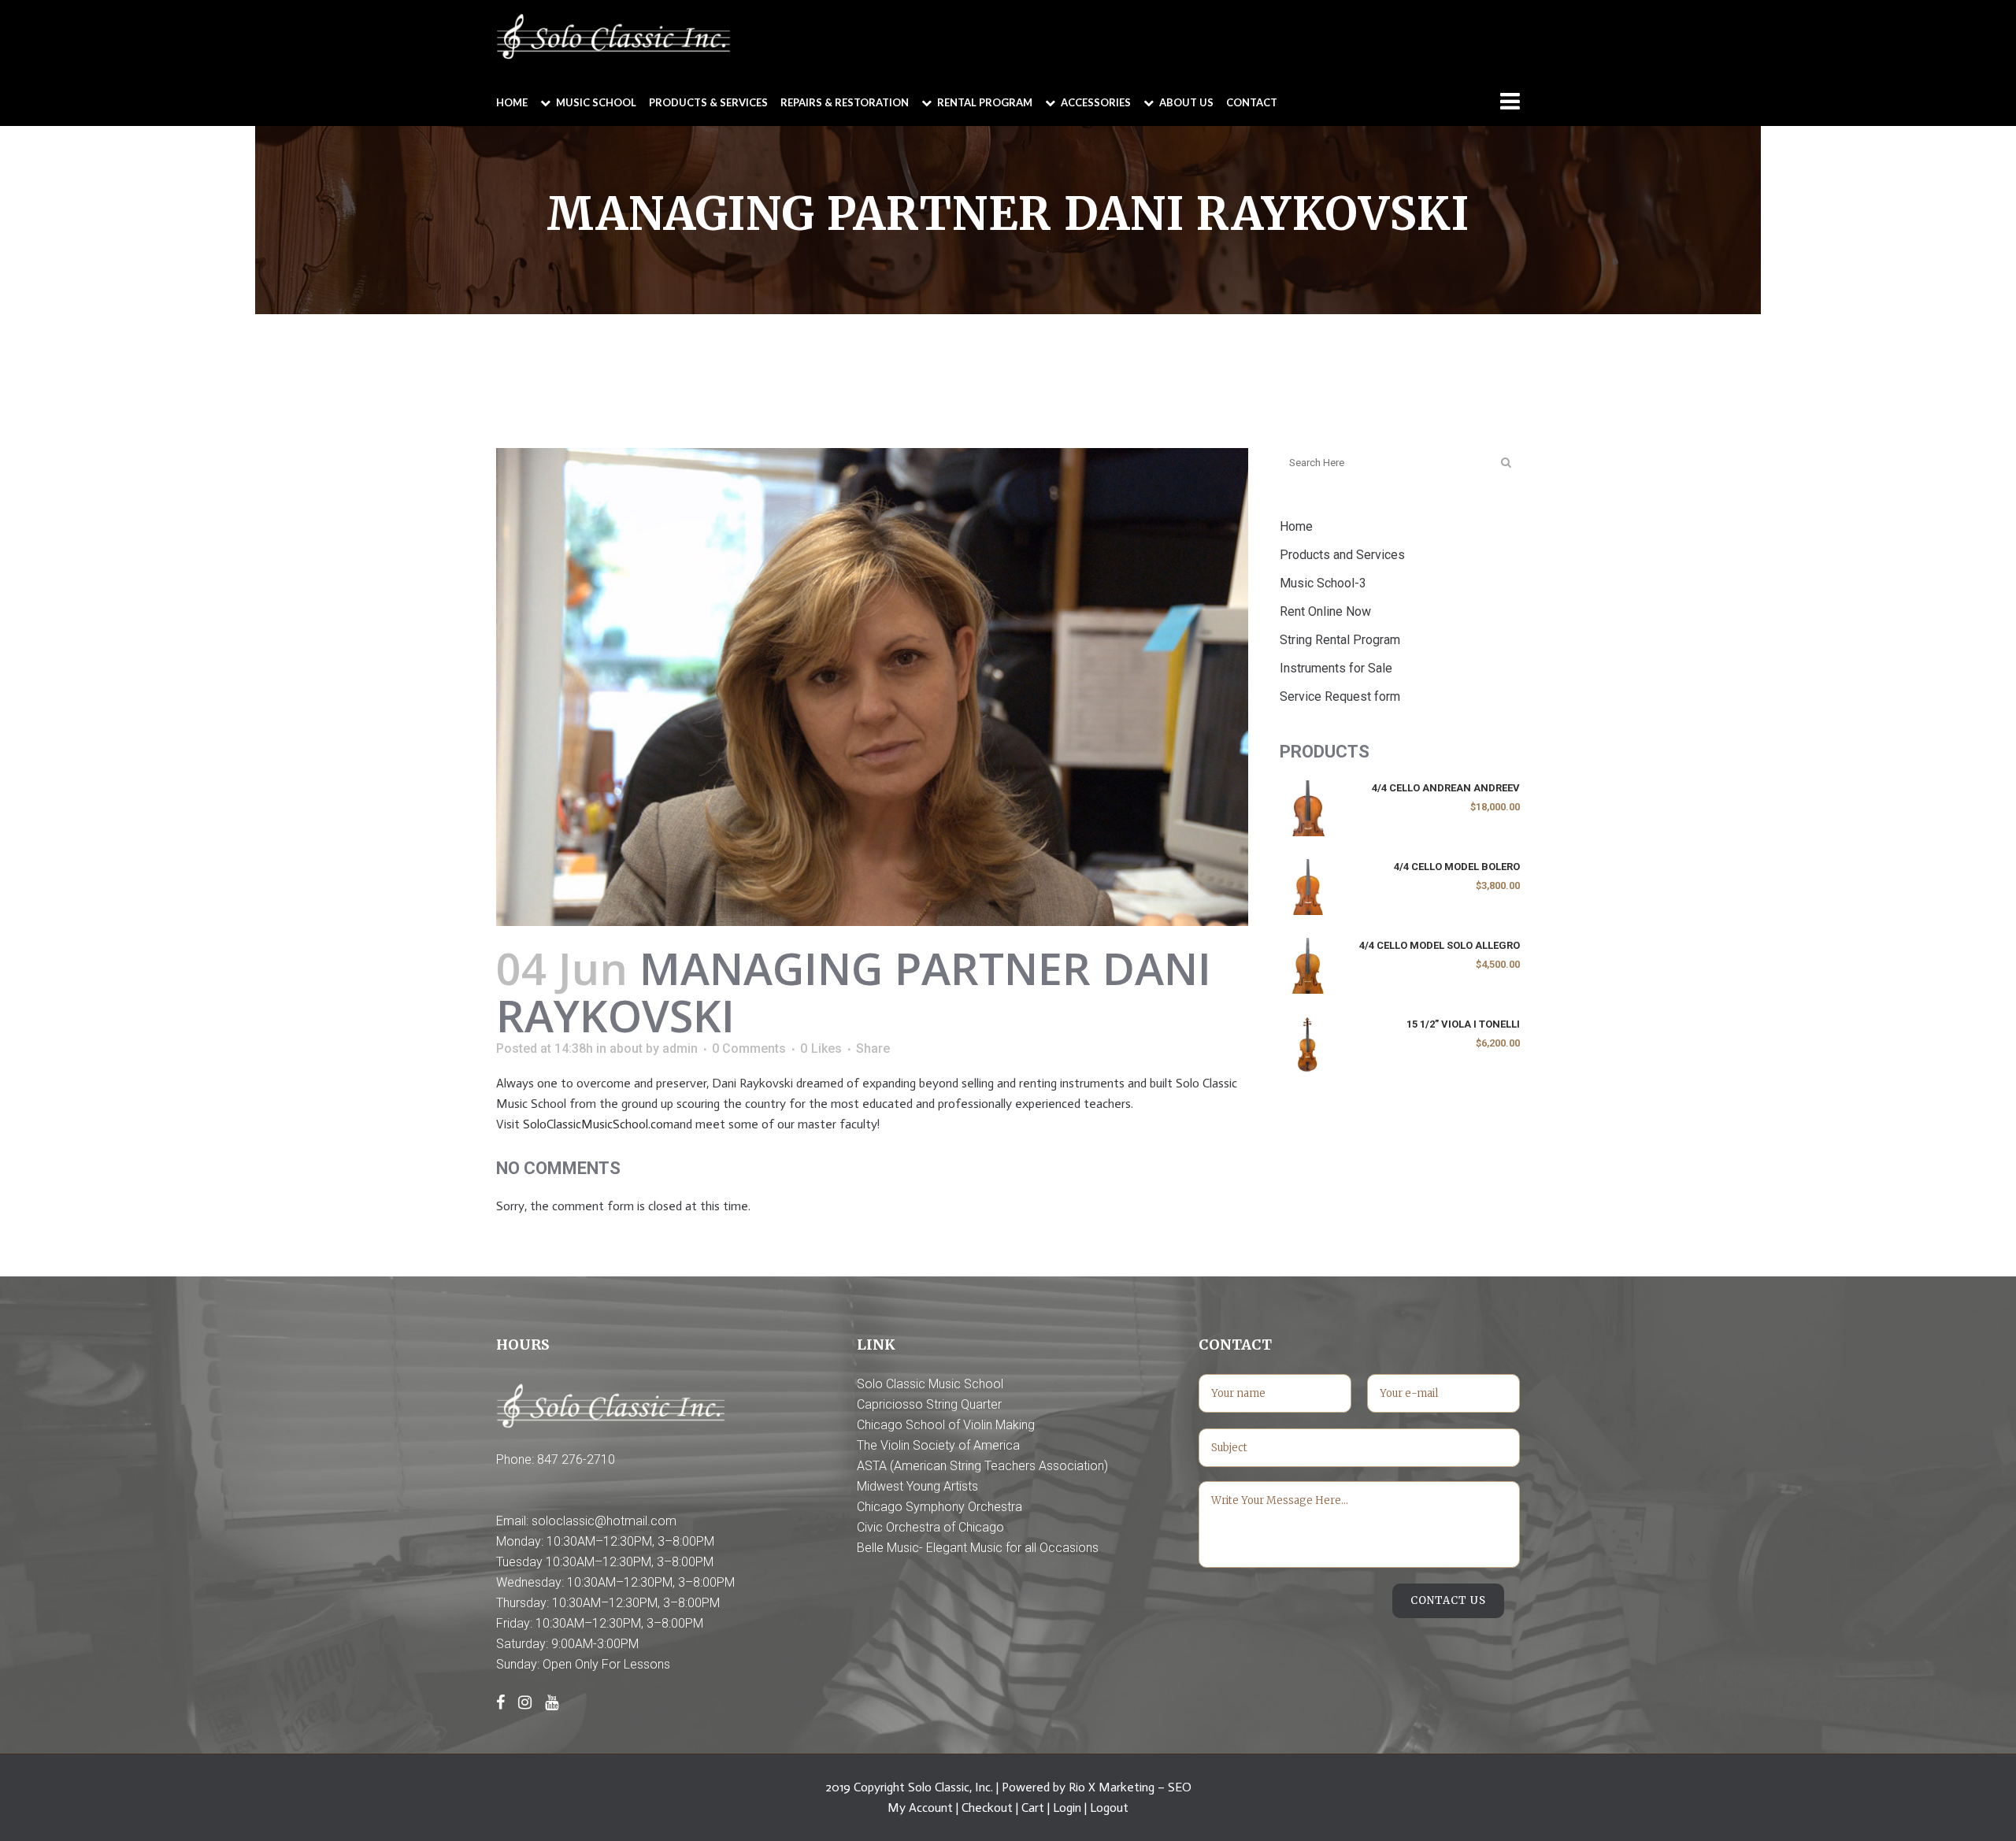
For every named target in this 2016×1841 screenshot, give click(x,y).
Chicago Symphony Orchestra (939, 1507)
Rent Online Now (1325, 611)
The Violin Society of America (938, 1445)
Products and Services (1342, 555)
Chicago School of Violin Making (946, 1425)
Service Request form (1340, 696)
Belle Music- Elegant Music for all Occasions (978, 1548)
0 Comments (749, 1048)
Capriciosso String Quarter (929, 1404)
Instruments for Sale (1336, 668)
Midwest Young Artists (917, 1486)
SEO (1180, 1787)
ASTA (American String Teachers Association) (982, 1466)
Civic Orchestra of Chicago (930, 1527)
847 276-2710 (576, 1459)
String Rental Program (1340, 640)
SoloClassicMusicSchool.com (598, 1124)
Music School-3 (1323, 583)
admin (680, 1048)
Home (1296, 526)
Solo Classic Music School (930, 1384)
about (626, 1048)
